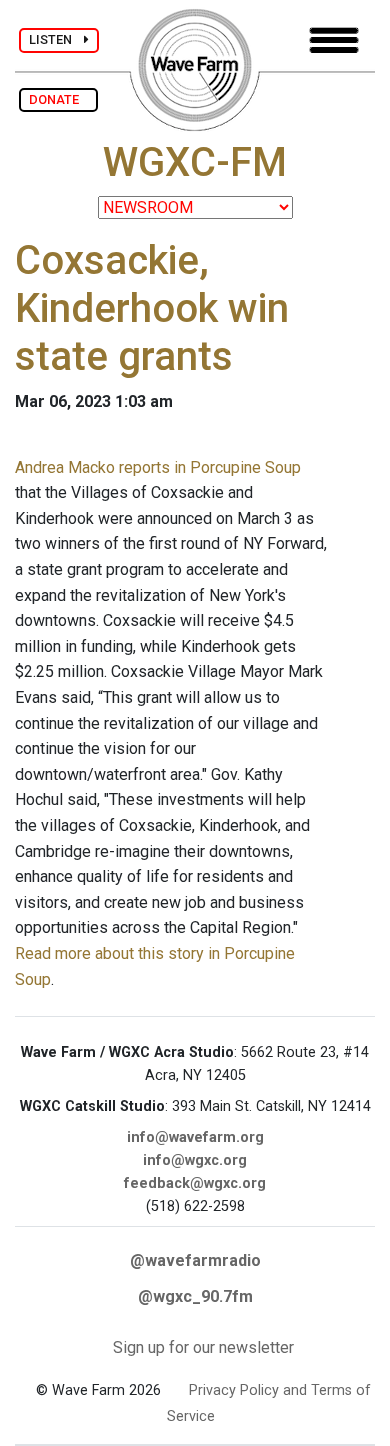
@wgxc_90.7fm (195, 1296)
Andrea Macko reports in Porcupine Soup (158, 467)
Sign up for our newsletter (203, 1347)
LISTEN (56, 39)
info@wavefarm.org (195, 1137)
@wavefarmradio (195, 1260)
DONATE (58, 99)
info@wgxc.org (195, 1160)
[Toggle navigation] (334, 40)
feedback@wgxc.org (195, 1183)
